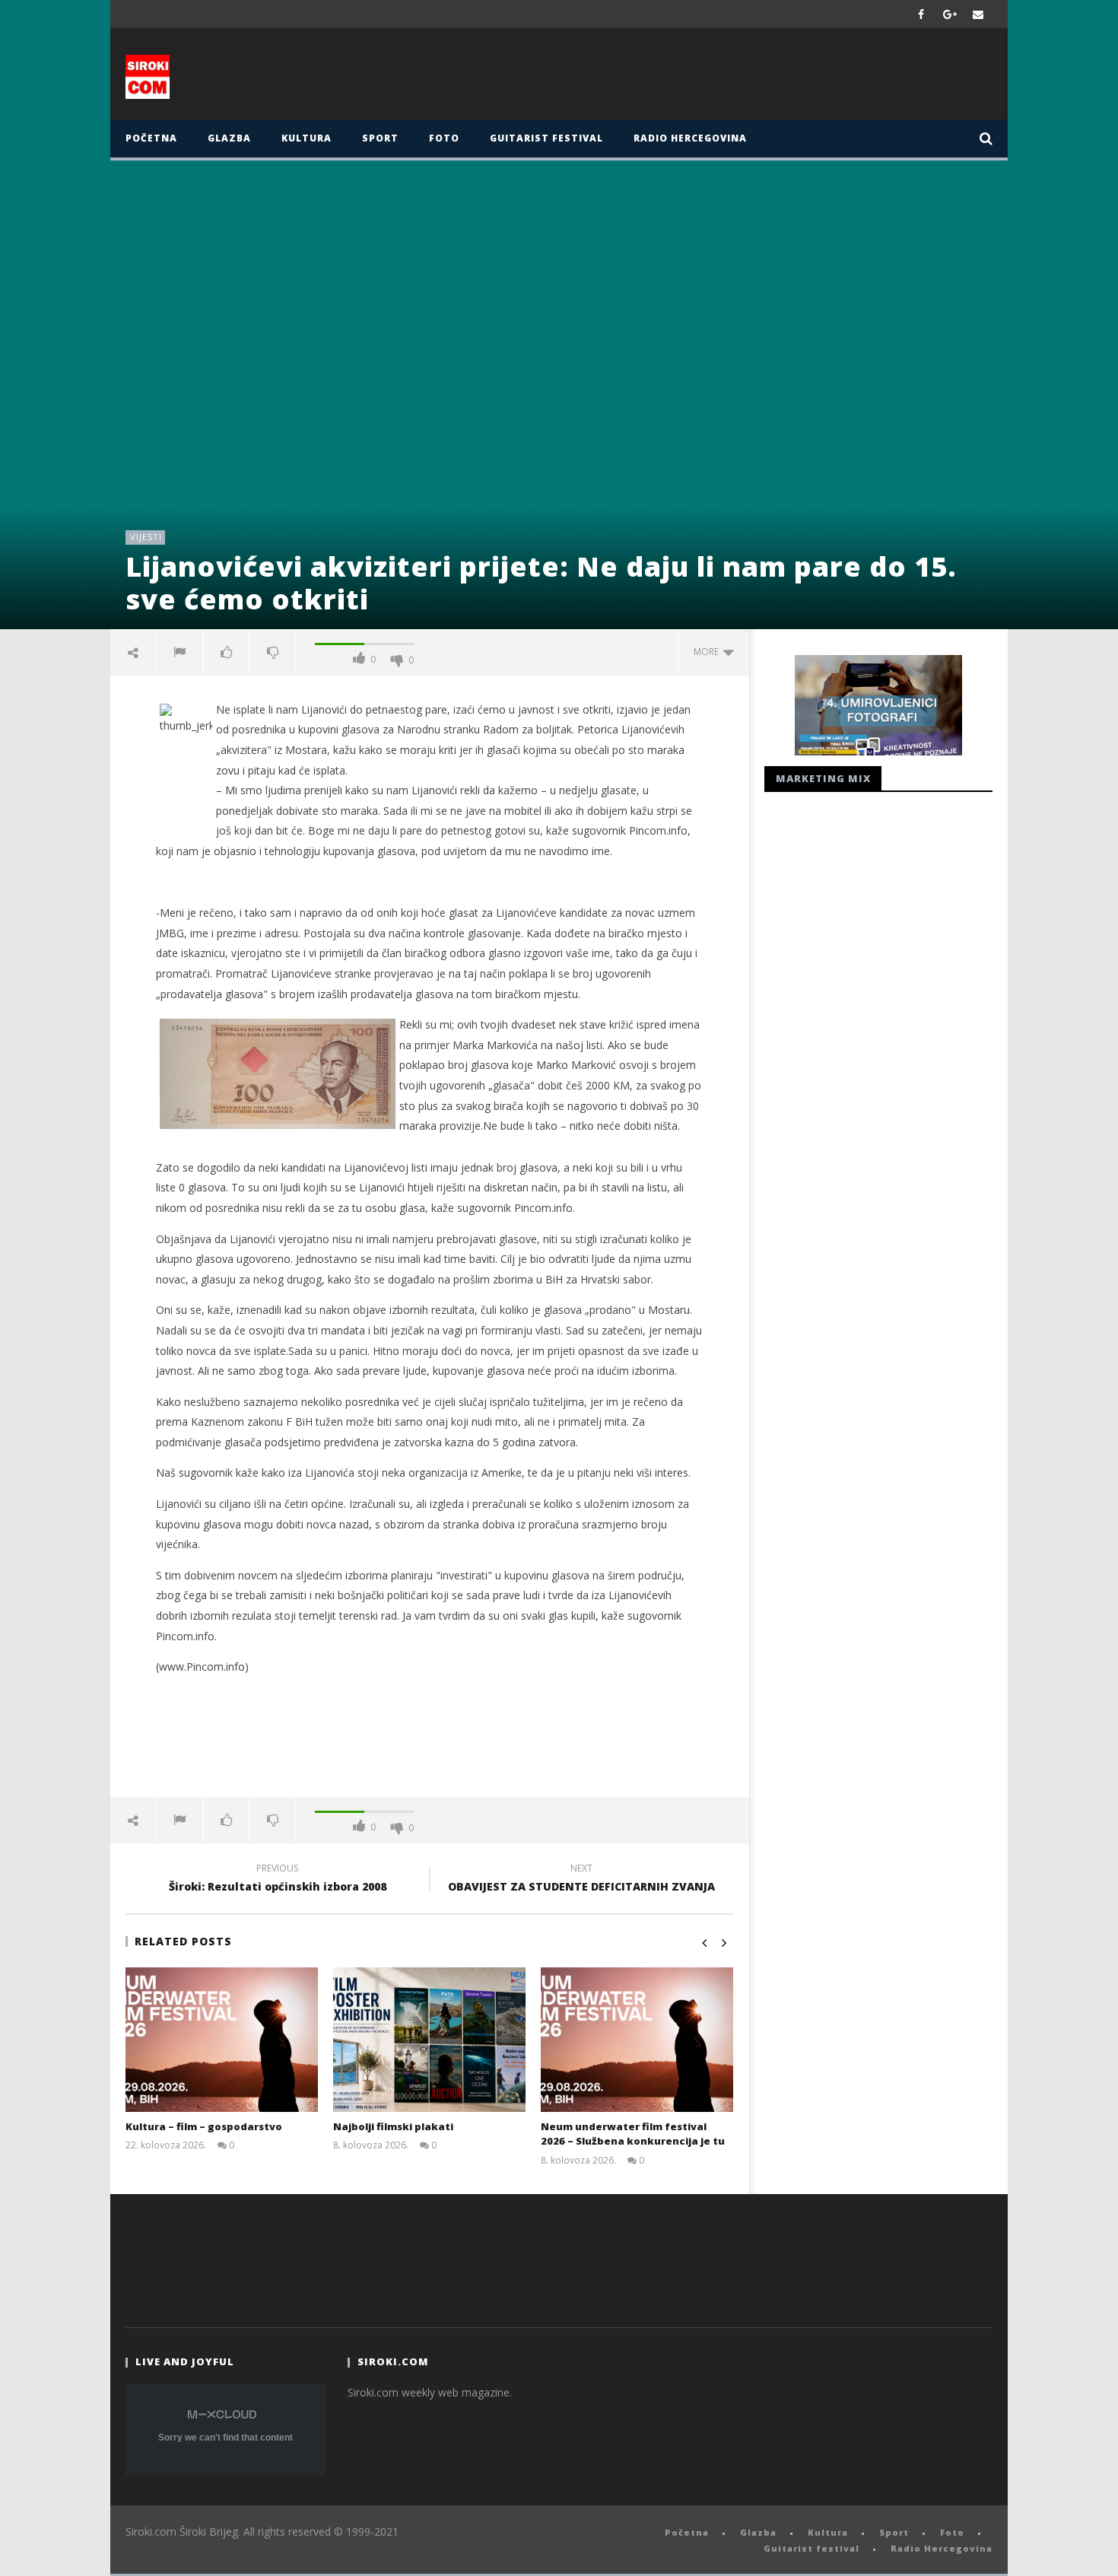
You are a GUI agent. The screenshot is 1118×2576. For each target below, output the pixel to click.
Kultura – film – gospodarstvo (204, 2126)
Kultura (306, 138)
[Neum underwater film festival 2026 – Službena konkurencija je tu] (637, 2040)
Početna (151, 138)
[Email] (978, 14)
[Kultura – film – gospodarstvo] (222, 2040)
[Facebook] (921, 14)
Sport (380, 138)
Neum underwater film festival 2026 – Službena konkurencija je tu (633, 2134)
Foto (444, 138)
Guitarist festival (546, 138)
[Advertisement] (709, 78)
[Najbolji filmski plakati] (429, 2040)
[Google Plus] (950, 14)
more (708, 652)
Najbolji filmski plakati (393, 2126)
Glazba (229, 138)
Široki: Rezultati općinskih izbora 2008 (278, 1880)
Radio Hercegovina (690, 138)
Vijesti (146, 537)
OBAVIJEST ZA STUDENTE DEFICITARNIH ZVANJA (581, 1880)
